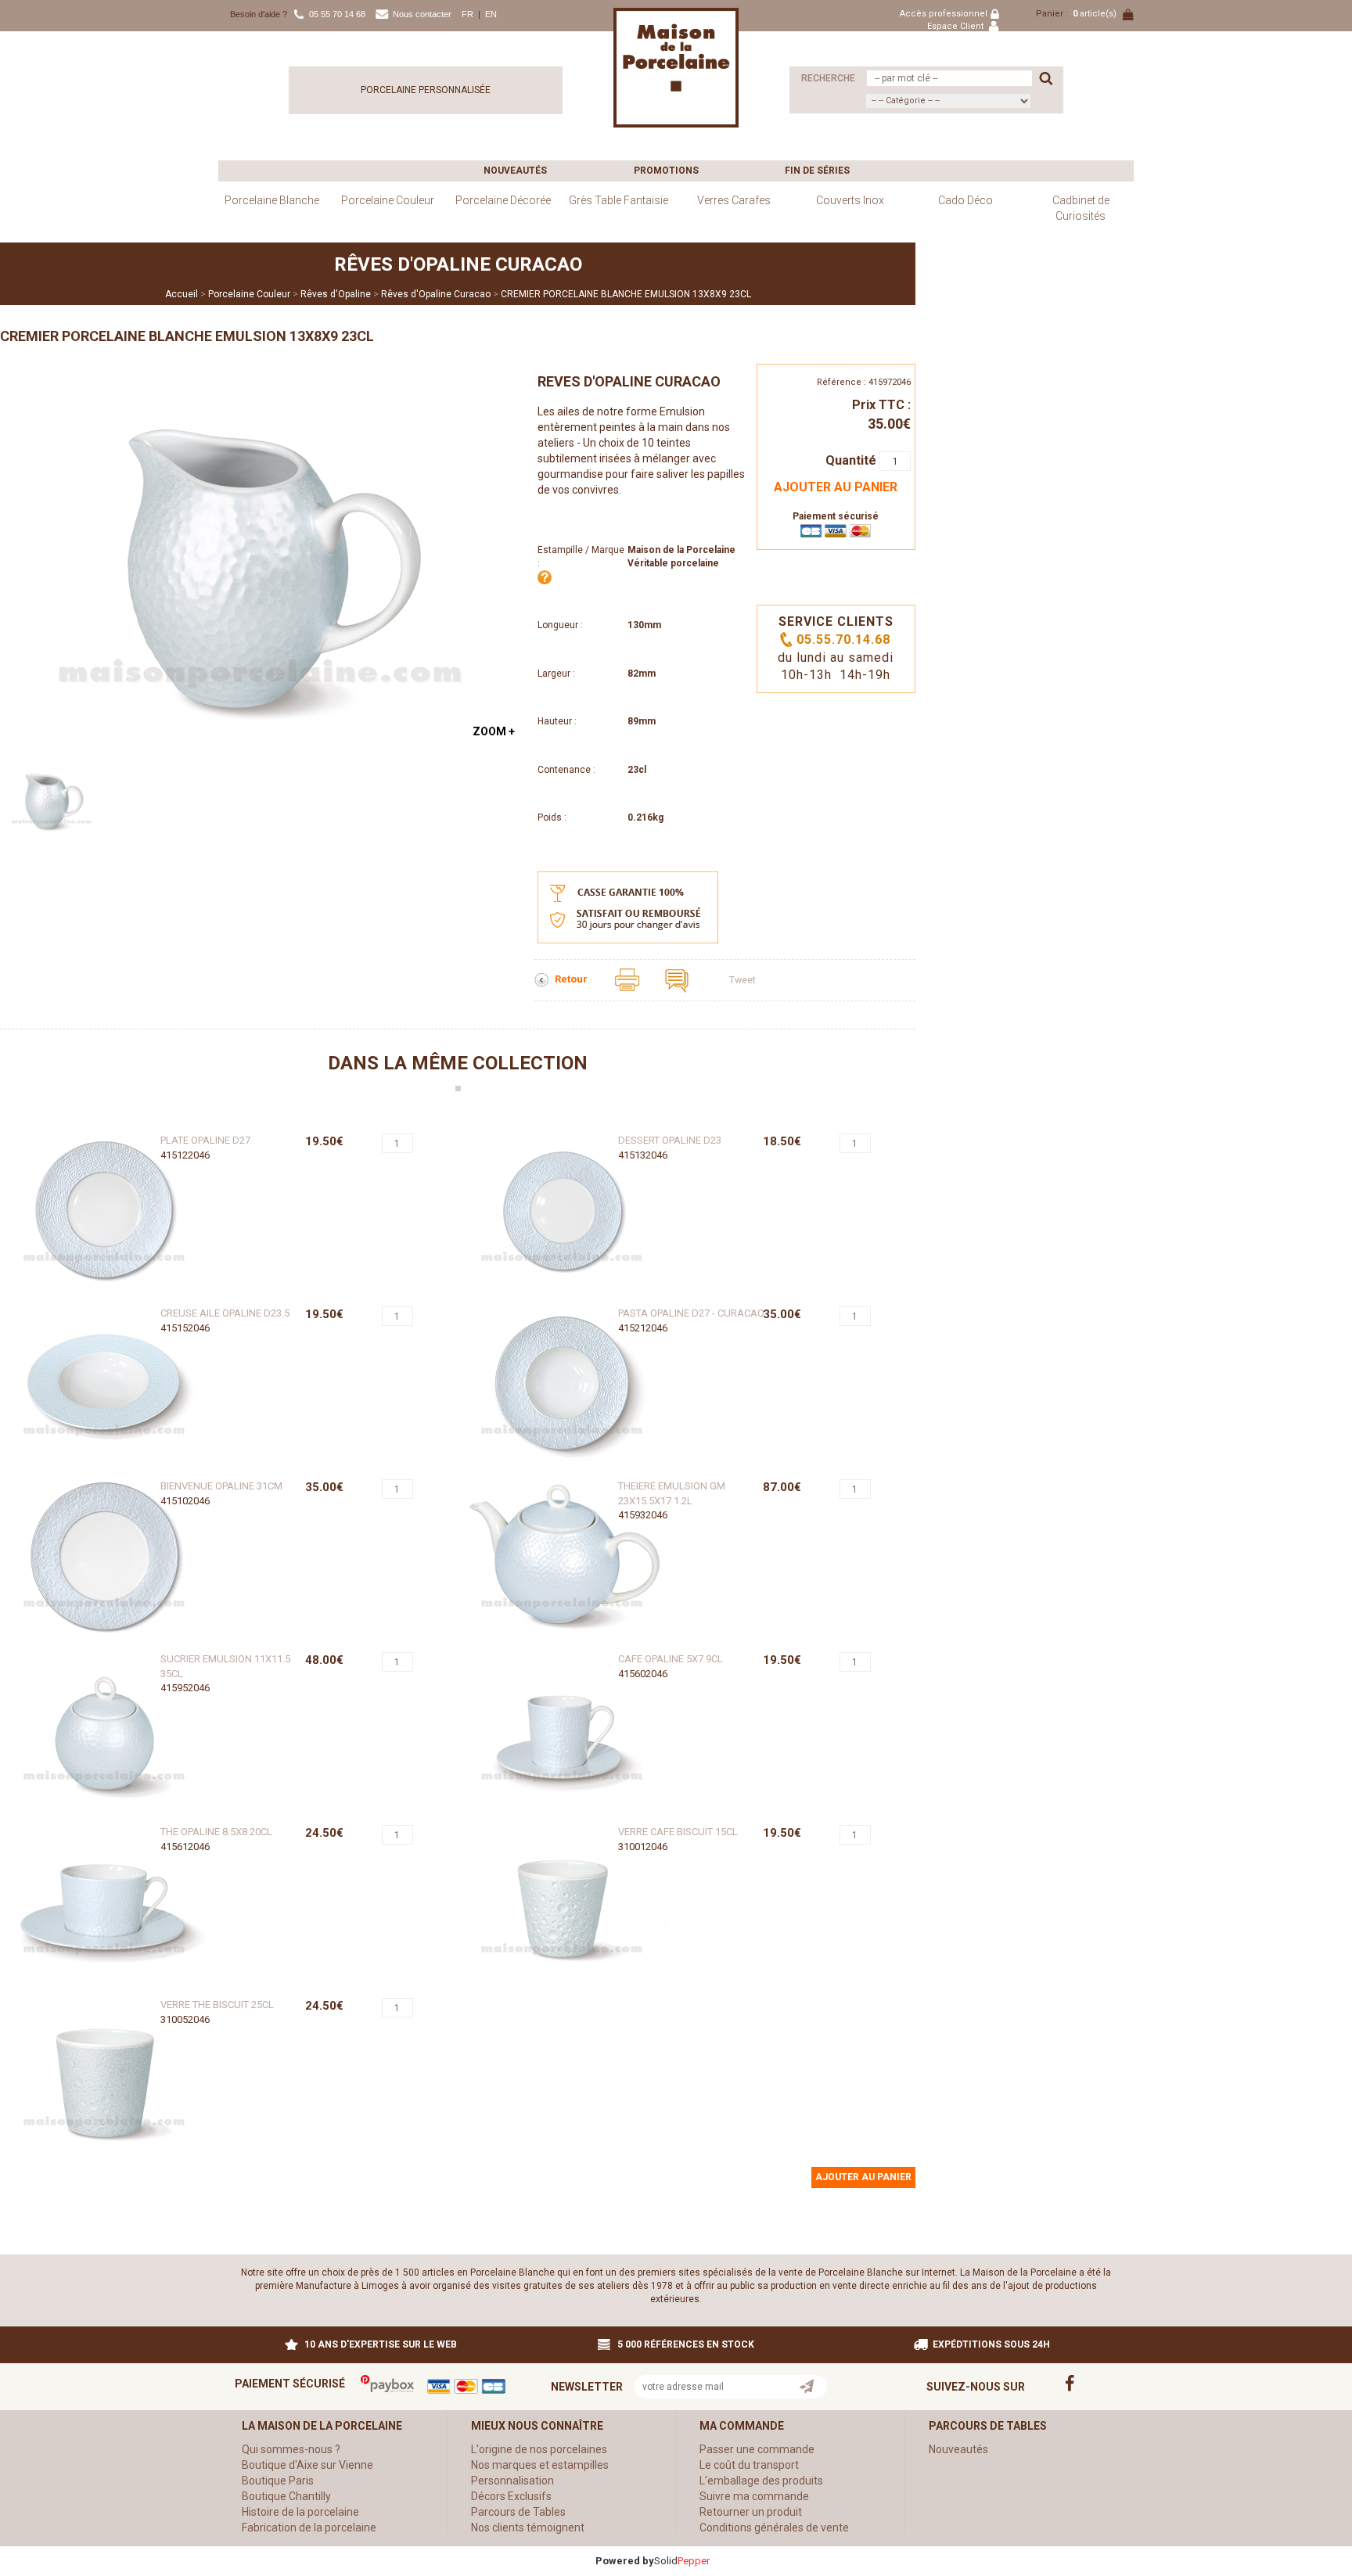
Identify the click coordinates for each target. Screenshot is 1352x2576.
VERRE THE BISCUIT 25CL (217, 2005)
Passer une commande (757, 2449)
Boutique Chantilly (286, 2496)
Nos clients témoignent (528, 2527)
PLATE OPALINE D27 (205, 1140)
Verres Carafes (734, 200)
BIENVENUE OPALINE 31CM (221, 1486)
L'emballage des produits (761, 2481)
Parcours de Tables (518, 2512)
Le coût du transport (749, 2465)
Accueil (182, 294)
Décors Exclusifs (511, 2496)
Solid (682, 2561)
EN (491, 14)
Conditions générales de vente (774, 2527)
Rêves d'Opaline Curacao (436, 294)
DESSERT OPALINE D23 (670, 1140)
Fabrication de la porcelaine (309, 2527)
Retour (572, 979)
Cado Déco (965, 200)
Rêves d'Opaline (336, 294)
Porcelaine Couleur (388, 200)
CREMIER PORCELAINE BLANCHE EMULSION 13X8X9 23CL (626, 294)
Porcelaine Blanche (272, 200)
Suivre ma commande (754, 2496)
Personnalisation (512, 2481)
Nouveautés (515, 171)
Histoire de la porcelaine (300, 2512)
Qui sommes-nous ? (291, 2449)
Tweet (743, 980)
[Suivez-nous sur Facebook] (1080, 2382)
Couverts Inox (850, 200)
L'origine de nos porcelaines (539, 2449)
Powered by (625, 2561)
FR (467, 14)
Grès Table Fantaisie (618, 200)
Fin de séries (817, 171)
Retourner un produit (751, 2512)
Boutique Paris (278, 2481)
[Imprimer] (628, 979)
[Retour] (543, 979)
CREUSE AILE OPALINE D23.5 (225, 1313)
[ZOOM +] (261, 555)
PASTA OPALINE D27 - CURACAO (691, 1313)
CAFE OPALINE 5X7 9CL (671, 1659)
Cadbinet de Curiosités (1081, 208)
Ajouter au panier (836, 487)
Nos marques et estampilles (540, 2465)
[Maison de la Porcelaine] (676, 67)
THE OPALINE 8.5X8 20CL (216, 1832)
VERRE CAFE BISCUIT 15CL (678, 1832)
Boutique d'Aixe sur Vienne (307, 2465)
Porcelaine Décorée (503, 200)
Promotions (666, 171)
